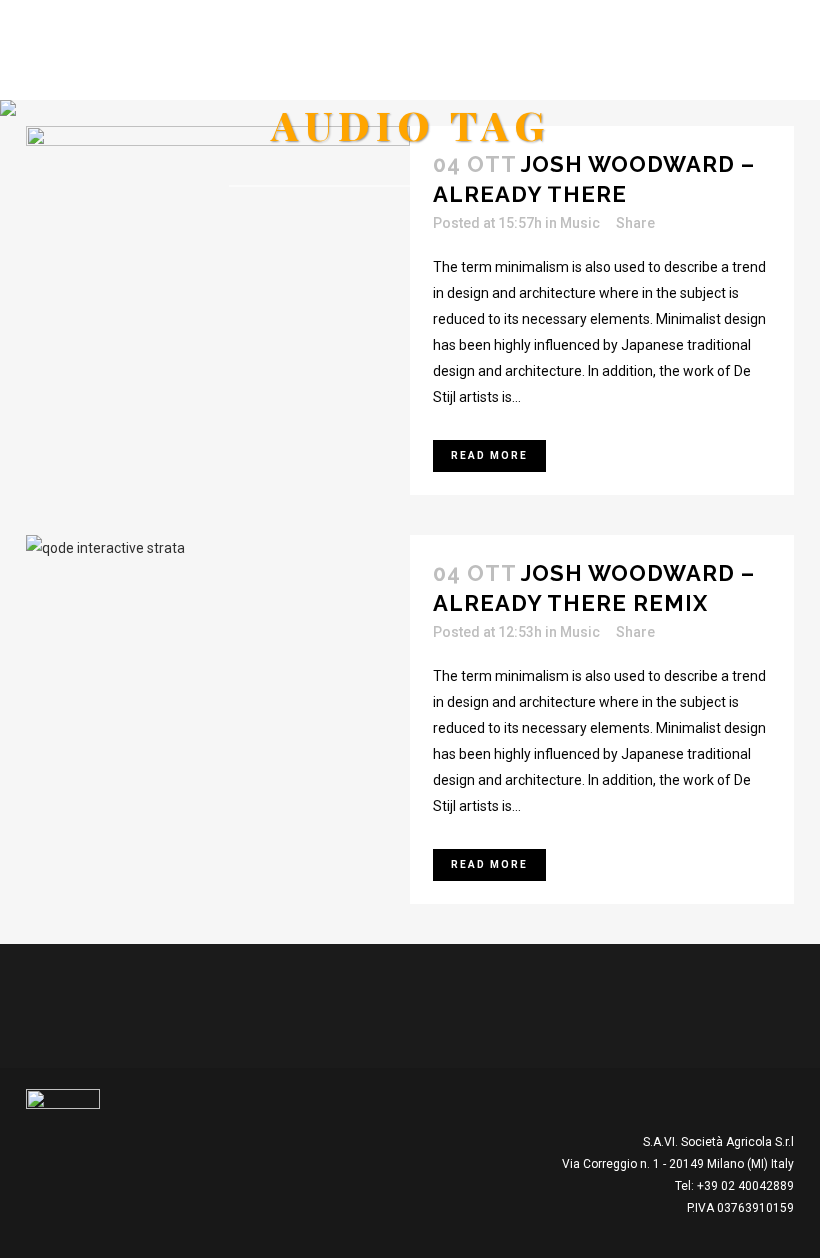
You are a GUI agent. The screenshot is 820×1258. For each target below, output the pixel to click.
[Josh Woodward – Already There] (218, 234)
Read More (489, 455)
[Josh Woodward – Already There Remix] (218, 643)
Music (580, 223)
